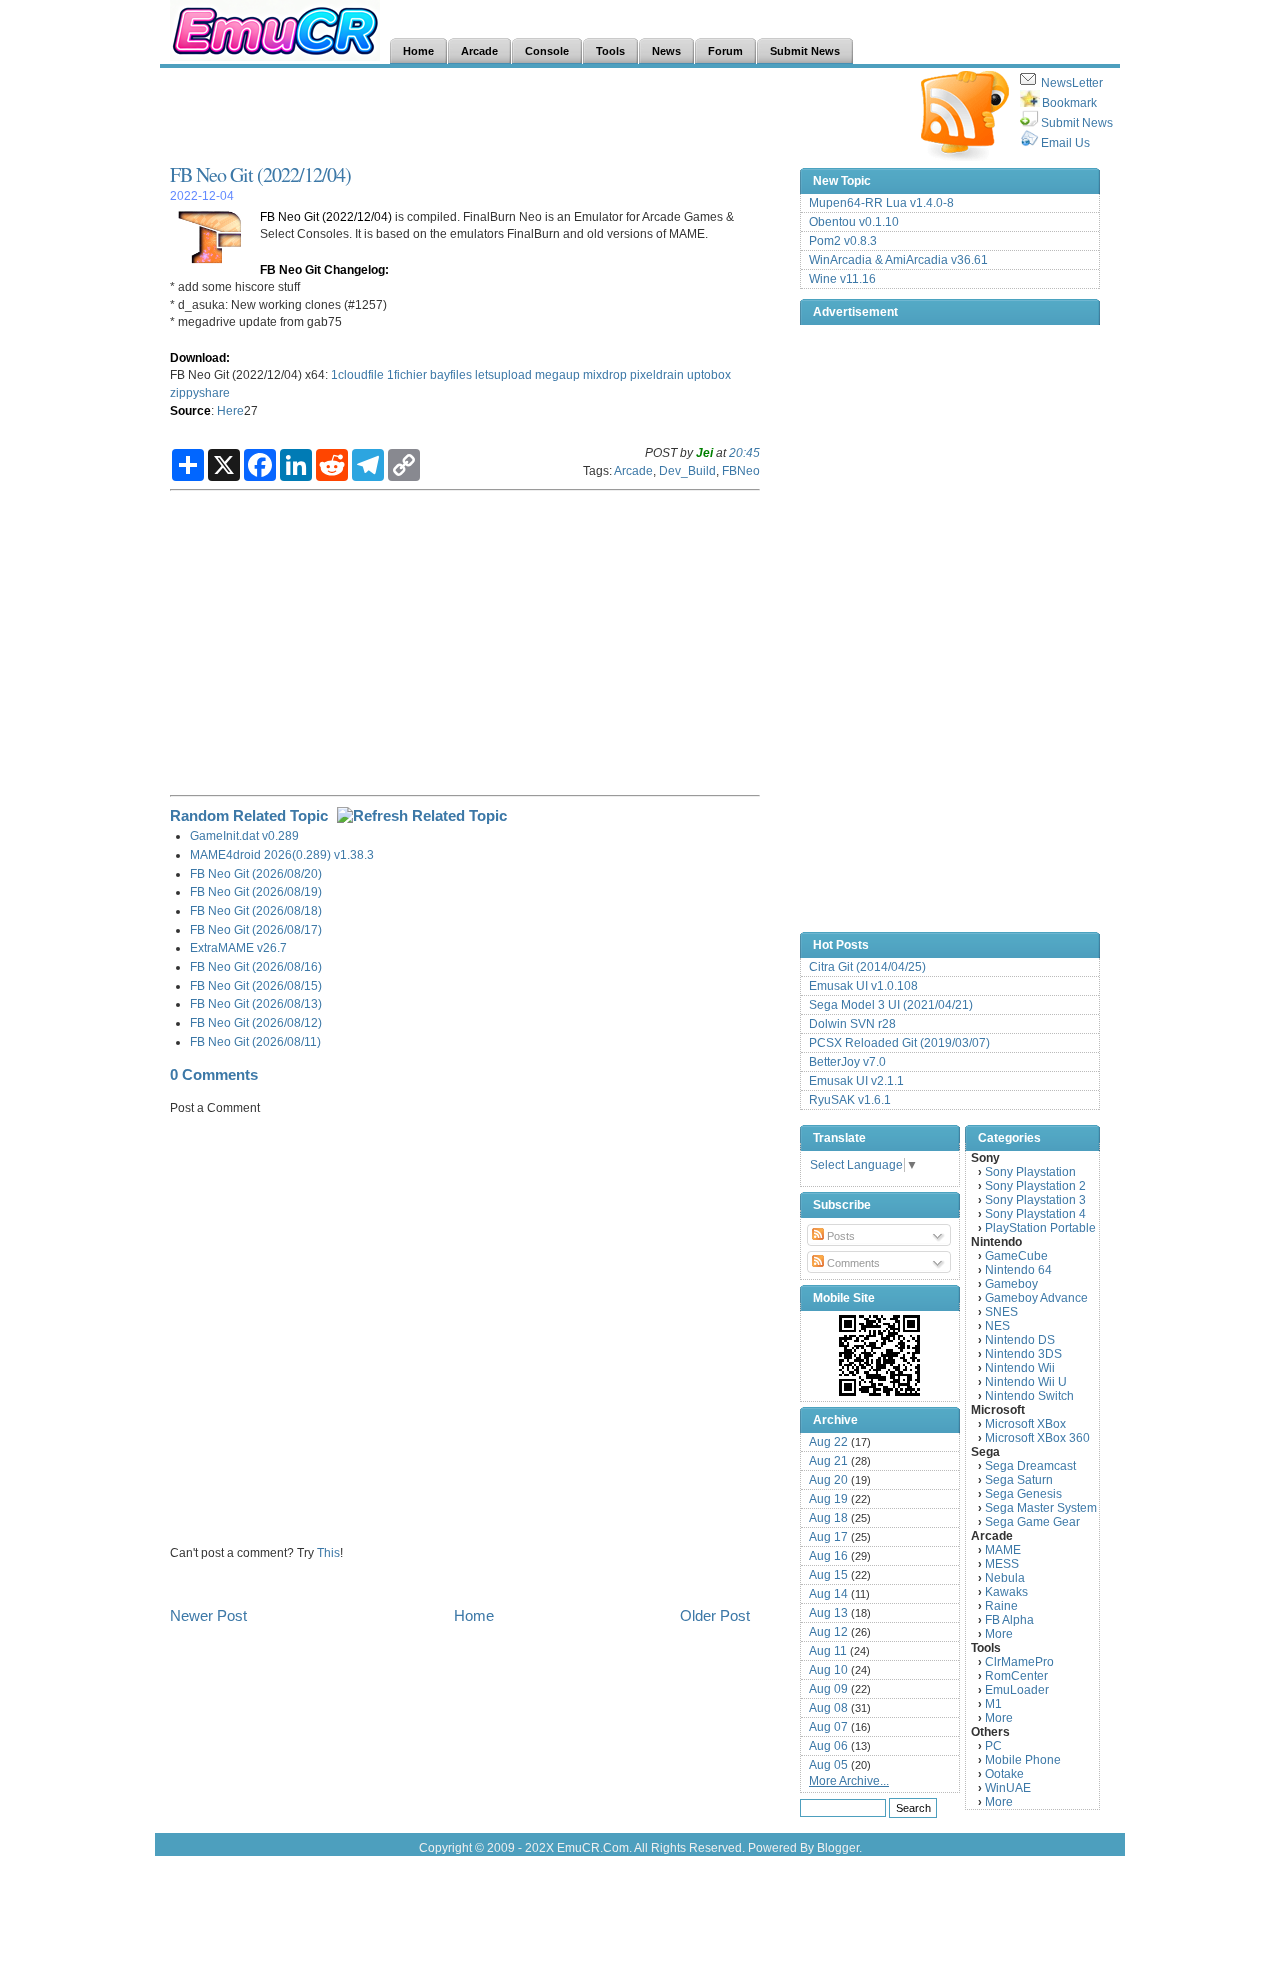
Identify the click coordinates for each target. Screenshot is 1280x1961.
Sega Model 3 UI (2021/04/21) (891, 1005)
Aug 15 (828, 1575)
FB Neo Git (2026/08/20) (256, 873)
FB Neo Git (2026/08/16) (256, 966)
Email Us (1065, 143)
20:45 (744, 452)
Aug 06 (828, 1746)
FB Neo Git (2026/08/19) (256, 891)
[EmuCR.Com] (880, 1355)
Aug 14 (828, 1594)
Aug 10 (828, 1670)
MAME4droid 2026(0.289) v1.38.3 (282, 854)
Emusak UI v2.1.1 (856, 1081)
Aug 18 (828, 1518)
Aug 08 (828, 1708)
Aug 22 (828, 1442)
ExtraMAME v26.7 (238, 947)
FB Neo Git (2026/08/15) (256, 985)
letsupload (503, 374)
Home (474, 1615)
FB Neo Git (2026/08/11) (255, 1041)
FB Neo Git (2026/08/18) (256, 910)
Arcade (633, 470)
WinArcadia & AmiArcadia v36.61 (898, 260)
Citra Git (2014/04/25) (867, 967)
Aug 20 (828, 1480)
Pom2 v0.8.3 (843, 241)
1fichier (407, 374)
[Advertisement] (534, 116)
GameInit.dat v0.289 (244, 835)
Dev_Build (687, 470)
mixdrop (605, 374)
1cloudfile (357, 374)
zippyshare (200, 392)
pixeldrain (657, 374)
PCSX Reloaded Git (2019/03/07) (899, 1043)
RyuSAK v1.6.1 (850, 1100)
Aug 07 (828, 1727)
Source (190, 410)
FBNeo (741, 470)
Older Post (715, 1615)
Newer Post (208, 1615)
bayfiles (451, 374)
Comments (852, 1263)
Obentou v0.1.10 (854, 222)
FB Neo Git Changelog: (324, 269)
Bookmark (1069, 103)
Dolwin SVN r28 (852, 1024)
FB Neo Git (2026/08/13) (256, 1003)
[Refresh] (422, 815)
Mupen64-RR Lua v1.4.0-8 (881, 203)
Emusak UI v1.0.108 (863, 986)
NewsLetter (1072, 83)
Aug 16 (828, 1556)
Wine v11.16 (842, 279)
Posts (839, 1236)
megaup (557, 374)
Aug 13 (828, 1613)
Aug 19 (828, 1499)
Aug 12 (828, 1632)
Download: (200, 357)
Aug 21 (828, 1461)
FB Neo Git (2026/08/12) (256, 1022)
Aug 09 (828, 1689)
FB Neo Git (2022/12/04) (260, 174)
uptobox (709, 374)
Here (230, 410)
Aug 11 (828, 1651)
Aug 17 (828, 1537)
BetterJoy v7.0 (847, 1062)
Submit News (1077, 123)
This (328, 1552)
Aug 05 (828, 1765)
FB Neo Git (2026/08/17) (256, 929)
